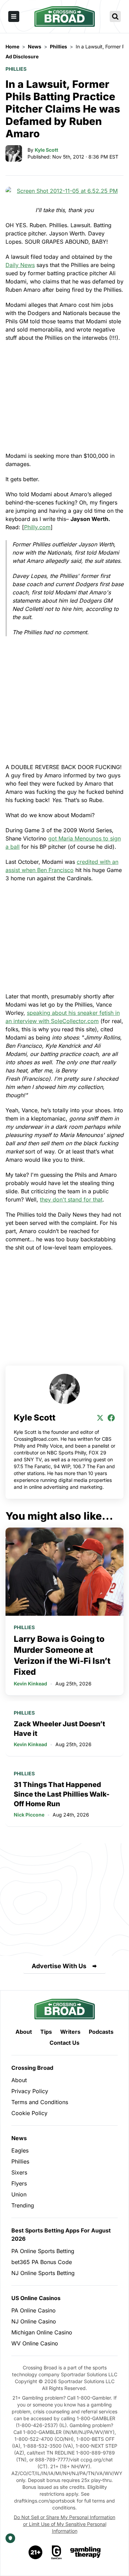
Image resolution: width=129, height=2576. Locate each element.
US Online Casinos (36, 2298)
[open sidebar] (14, 16)
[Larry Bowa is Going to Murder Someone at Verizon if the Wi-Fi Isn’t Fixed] (64, 1572)
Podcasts (101, 2032)
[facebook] (111, 1418)
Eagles (20, 2150)
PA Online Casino (34, 2310)
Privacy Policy (30, 2091)
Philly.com (37, 527)
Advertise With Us (59, 1966)
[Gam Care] (57, 2552)
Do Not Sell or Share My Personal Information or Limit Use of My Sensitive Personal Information (64, 2524)
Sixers (19, 2172)
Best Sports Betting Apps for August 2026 (61, 2235)
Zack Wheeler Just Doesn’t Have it (60, 1729)
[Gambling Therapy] (85, 2552)
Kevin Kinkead (30, 1684)
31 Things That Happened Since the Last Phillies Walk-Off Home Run (62, 1794)
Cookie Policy (29, 2113)
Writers (70, 2032)
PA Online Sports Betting (43, 2251)
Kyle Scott (46, 150)
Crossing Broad (32, 2068)
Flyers (19, 2183)
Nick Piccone (29, 1815)
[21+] (36, 2552)
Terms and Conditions (40, 2102)
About (24, 2032)
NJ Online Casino (34, 2321)
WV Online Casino (35, 2343)
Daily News (20, 265)
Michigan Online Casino (42, 2332)
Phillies (16, 69)
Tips (46, 2032)
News (19, 2138)
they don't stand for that (71, 1199)
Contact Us (64, 2043)
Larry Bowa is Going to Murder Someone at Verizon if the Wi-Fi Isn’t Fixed (62, 1655)
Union (19, 2194)
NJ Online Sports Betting (43, 2273)
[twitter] (100, 1418)
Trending (23, 2205)
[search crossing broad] (115, 16)
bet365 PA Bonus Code (42, 2262)
